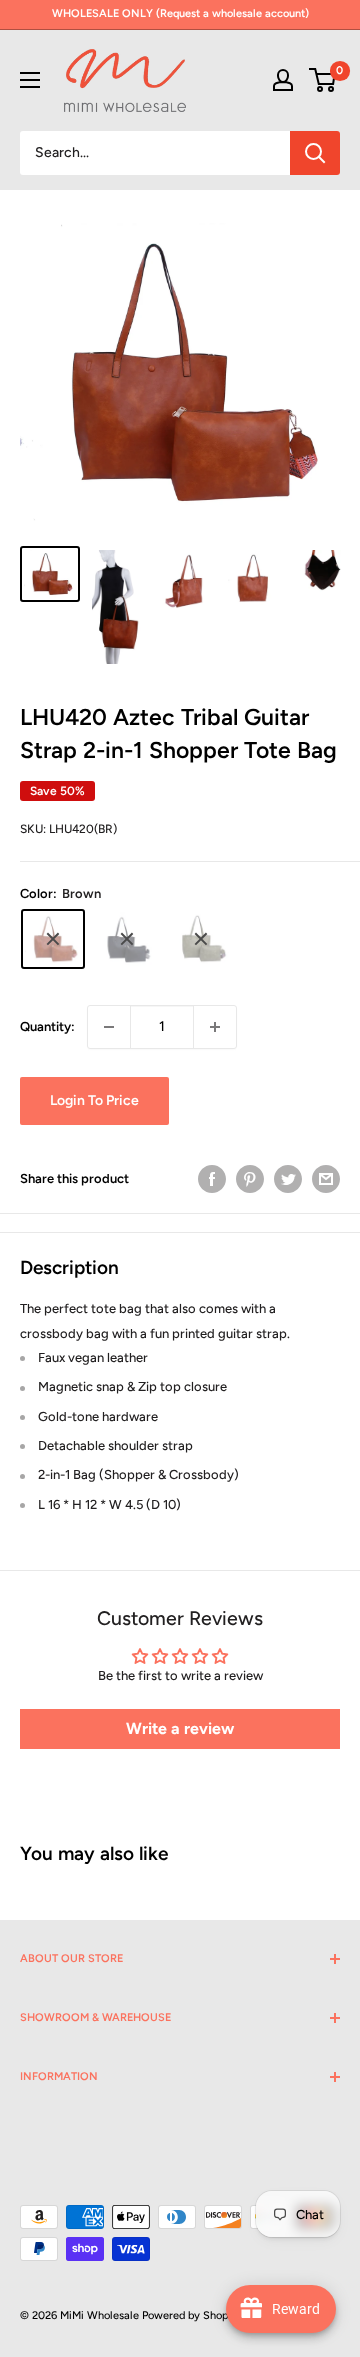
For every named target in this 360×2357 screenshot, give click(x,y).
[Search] (315, 153)
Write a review (180, 1728)
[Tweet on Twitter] (288, 1179)
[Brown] (53, 939)
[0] (323, 80)
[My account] (283, 80)
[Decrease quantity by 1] (109, 1027)
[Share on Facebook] (212, 1179)
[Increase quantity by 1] (215, 1027)
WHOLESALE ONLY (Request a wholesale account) (180, 13)
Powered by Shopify (192, 2315)
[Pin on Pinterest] (250, 1179)
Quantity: (47, 1026)
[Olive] (201, 939)
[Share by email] (326, 1179)
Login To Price (94, 1100)
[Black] (127, 939)
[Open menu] (30, 80)
